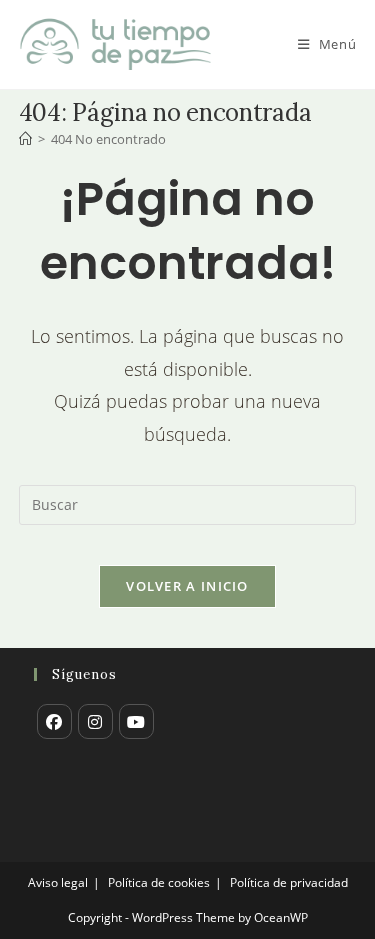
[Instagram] (95, 721)
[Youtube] (136, 721)
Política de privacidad (289, 882)
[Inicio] (25, 139)
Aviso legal (58, 882)
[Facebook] (54, 721)
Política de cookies (159, 882)
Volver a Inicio (187, 586)
